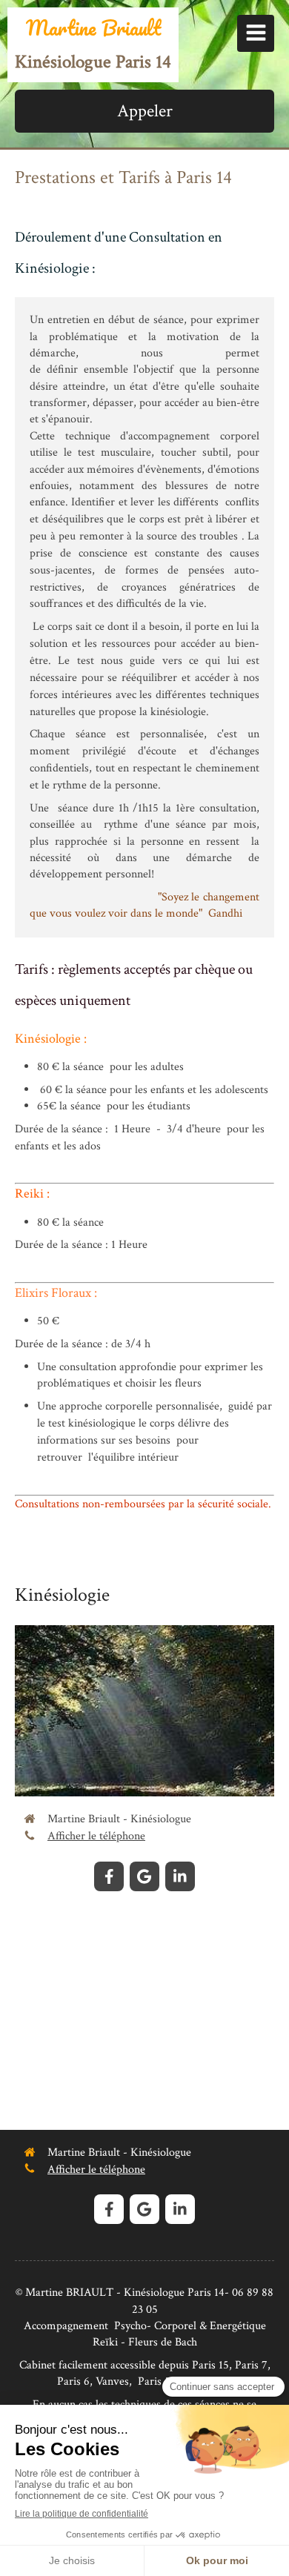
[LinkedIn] (180, 1876)
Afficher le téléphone (96, 1836)
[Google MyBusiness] (144, 1876)
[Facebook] (109, 1876)
